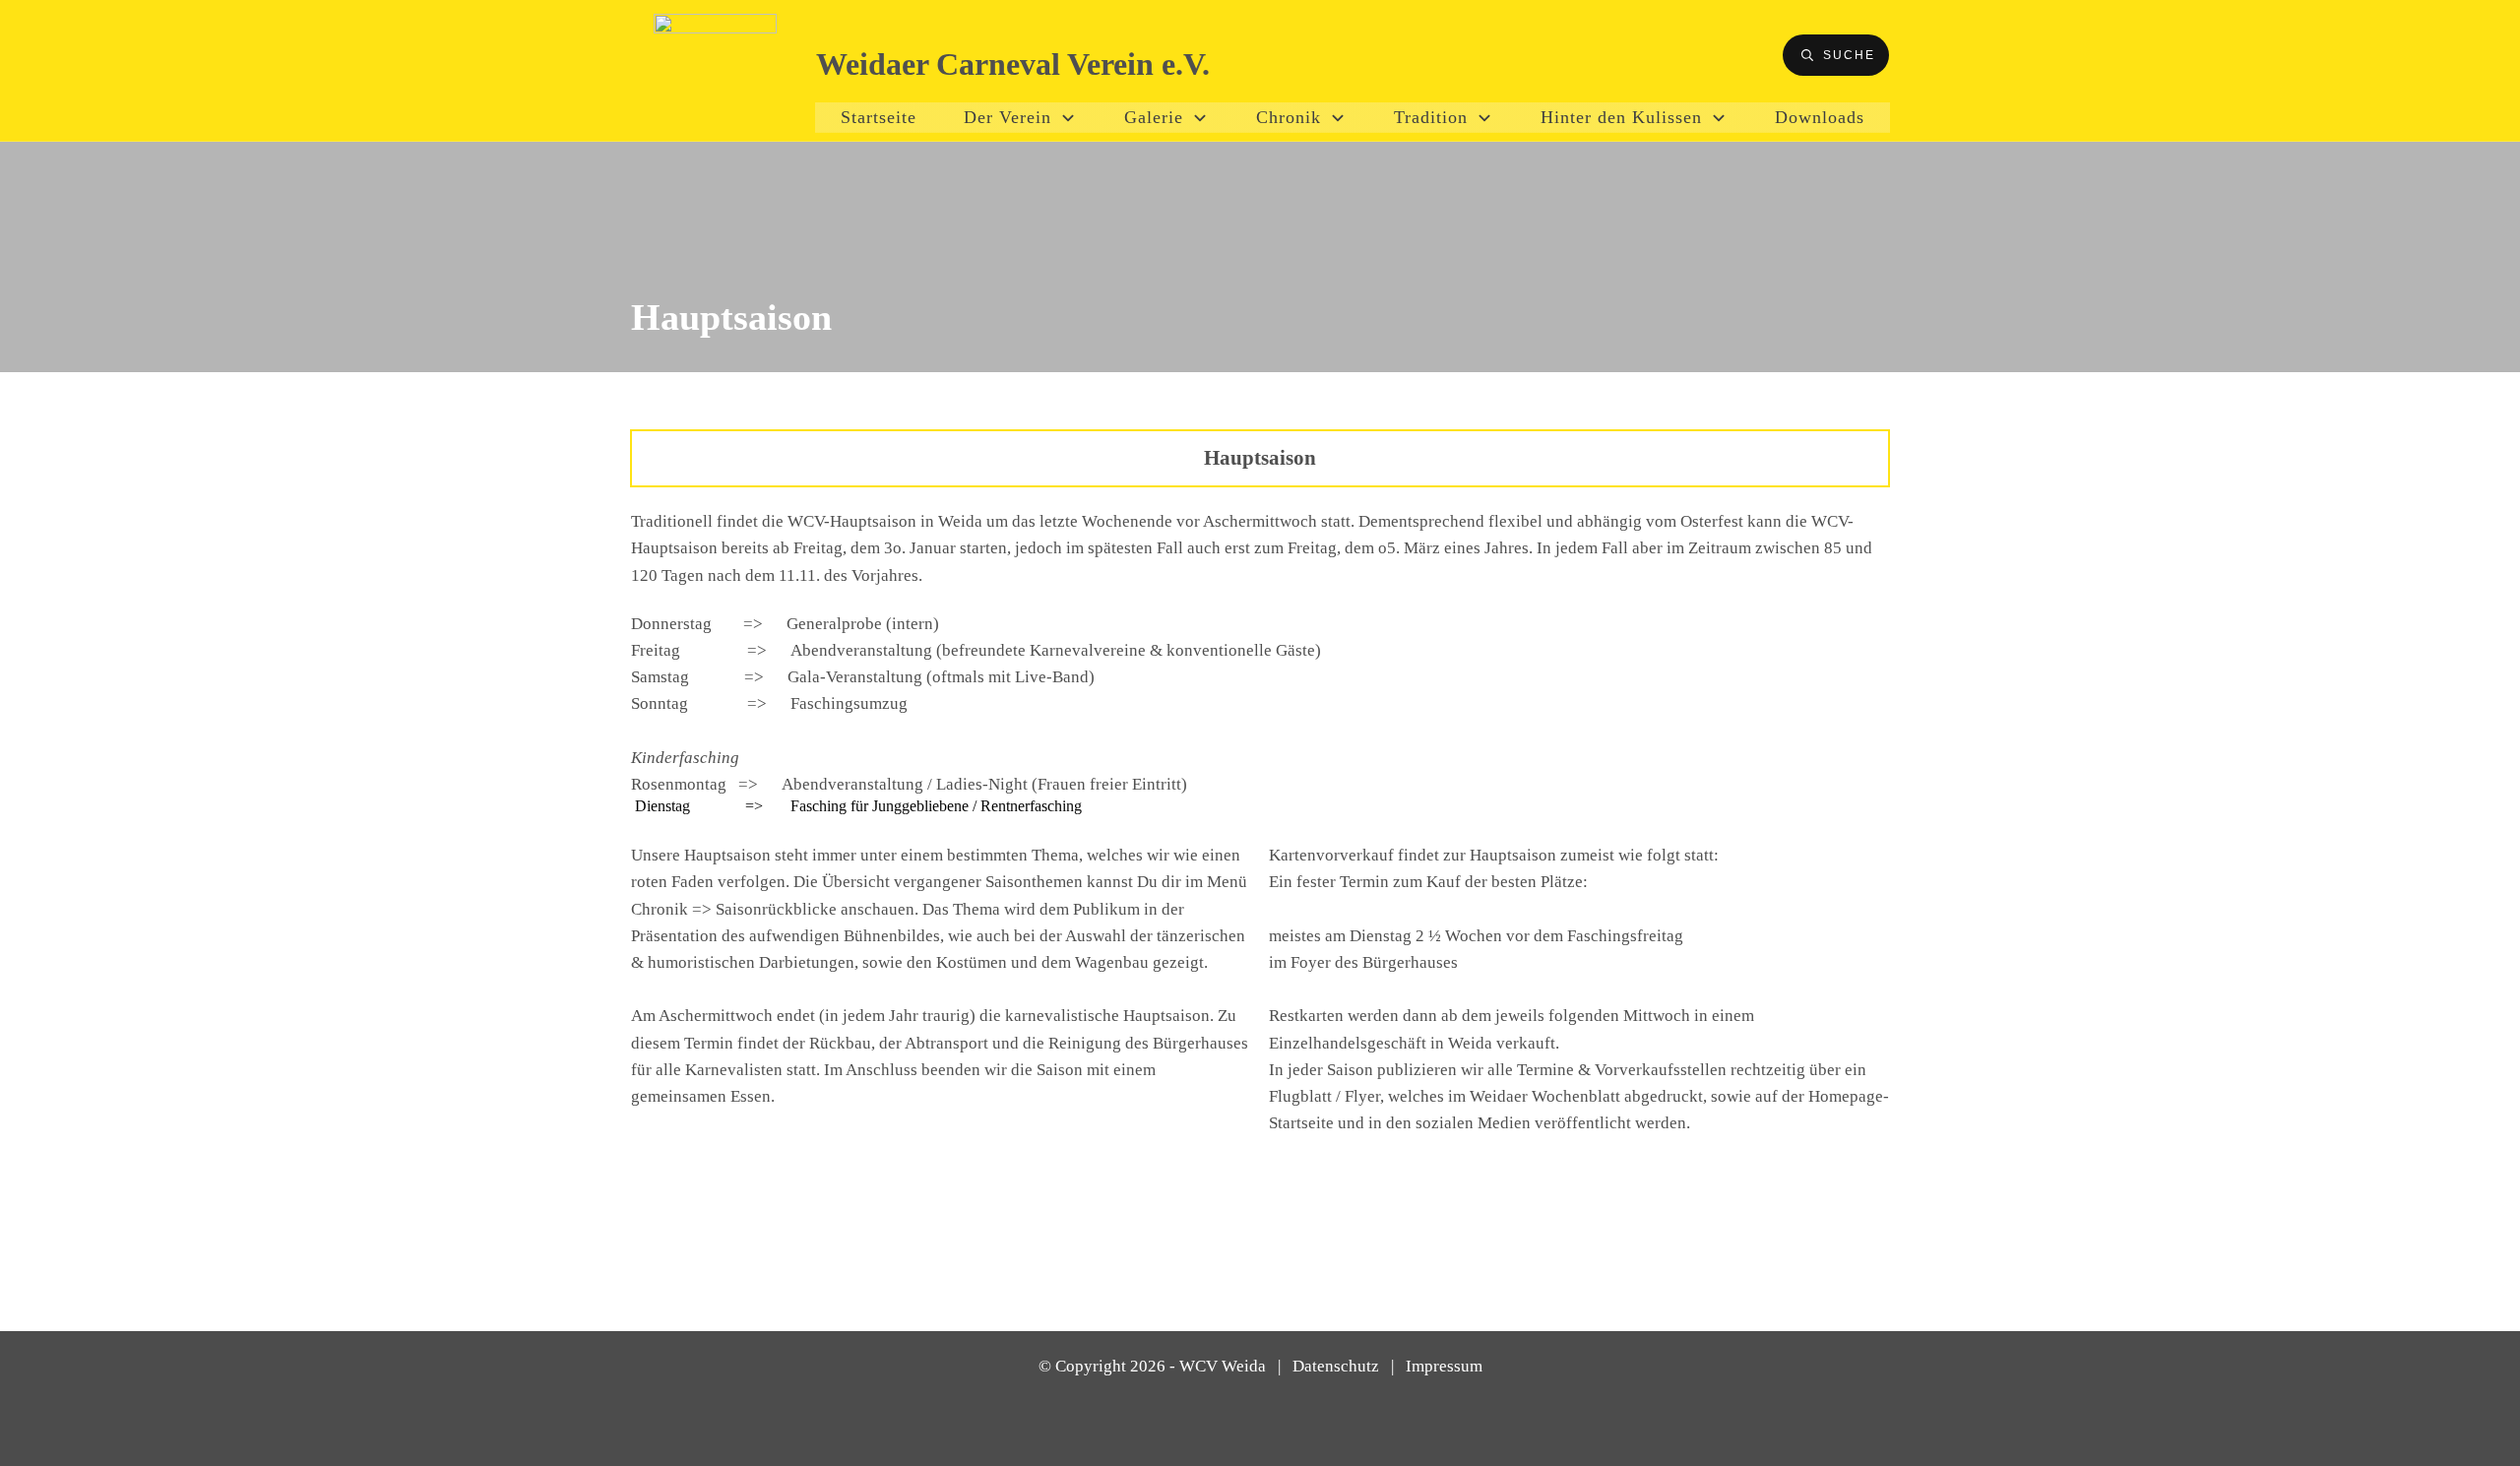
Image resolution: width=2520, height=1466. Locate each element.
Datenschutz (1336, 1366)
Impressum (1444, 1366)
